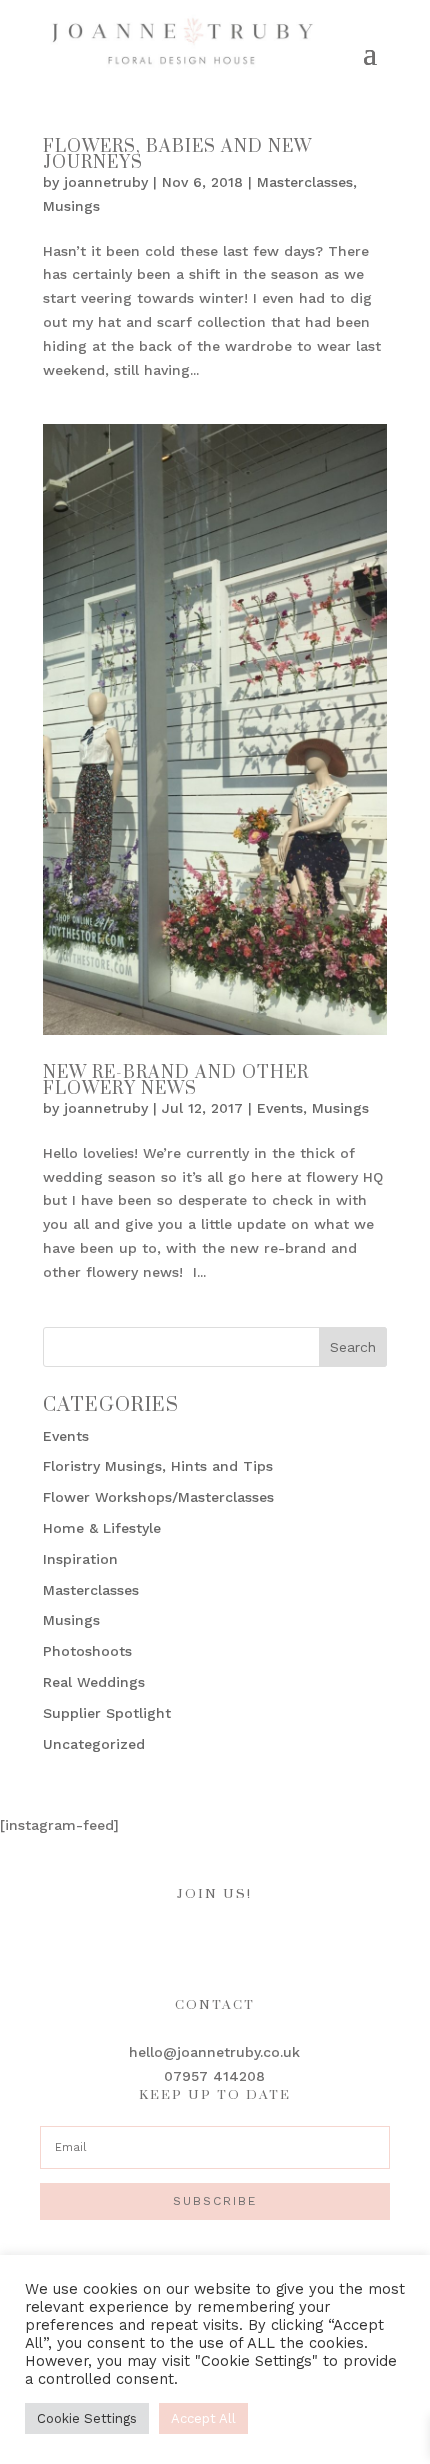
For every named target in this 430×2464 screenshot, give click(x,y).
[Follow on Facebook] (155, 1941)
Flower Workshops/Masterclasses (158, 1497)
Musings (71, 206)
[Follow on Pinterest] (235, 1941)
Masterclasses (305, 182)
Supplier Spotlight (107, 1713)
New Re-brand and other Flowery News (176, 1081)
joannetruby (106, 182)
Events (280, 1108)
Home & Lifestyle (102, 1528)
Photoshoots (87, 1651)
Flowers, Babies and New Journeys (177, 155)
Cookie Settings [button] (87, 2418)
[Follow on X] (275, 1941)
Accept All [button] (203, 2418)
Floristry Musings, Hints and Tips (158, 1466)
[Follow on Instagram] (195, 1941)
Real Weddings (94, 1682)
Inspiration (80, 1559)
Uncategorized (94, 1744)
